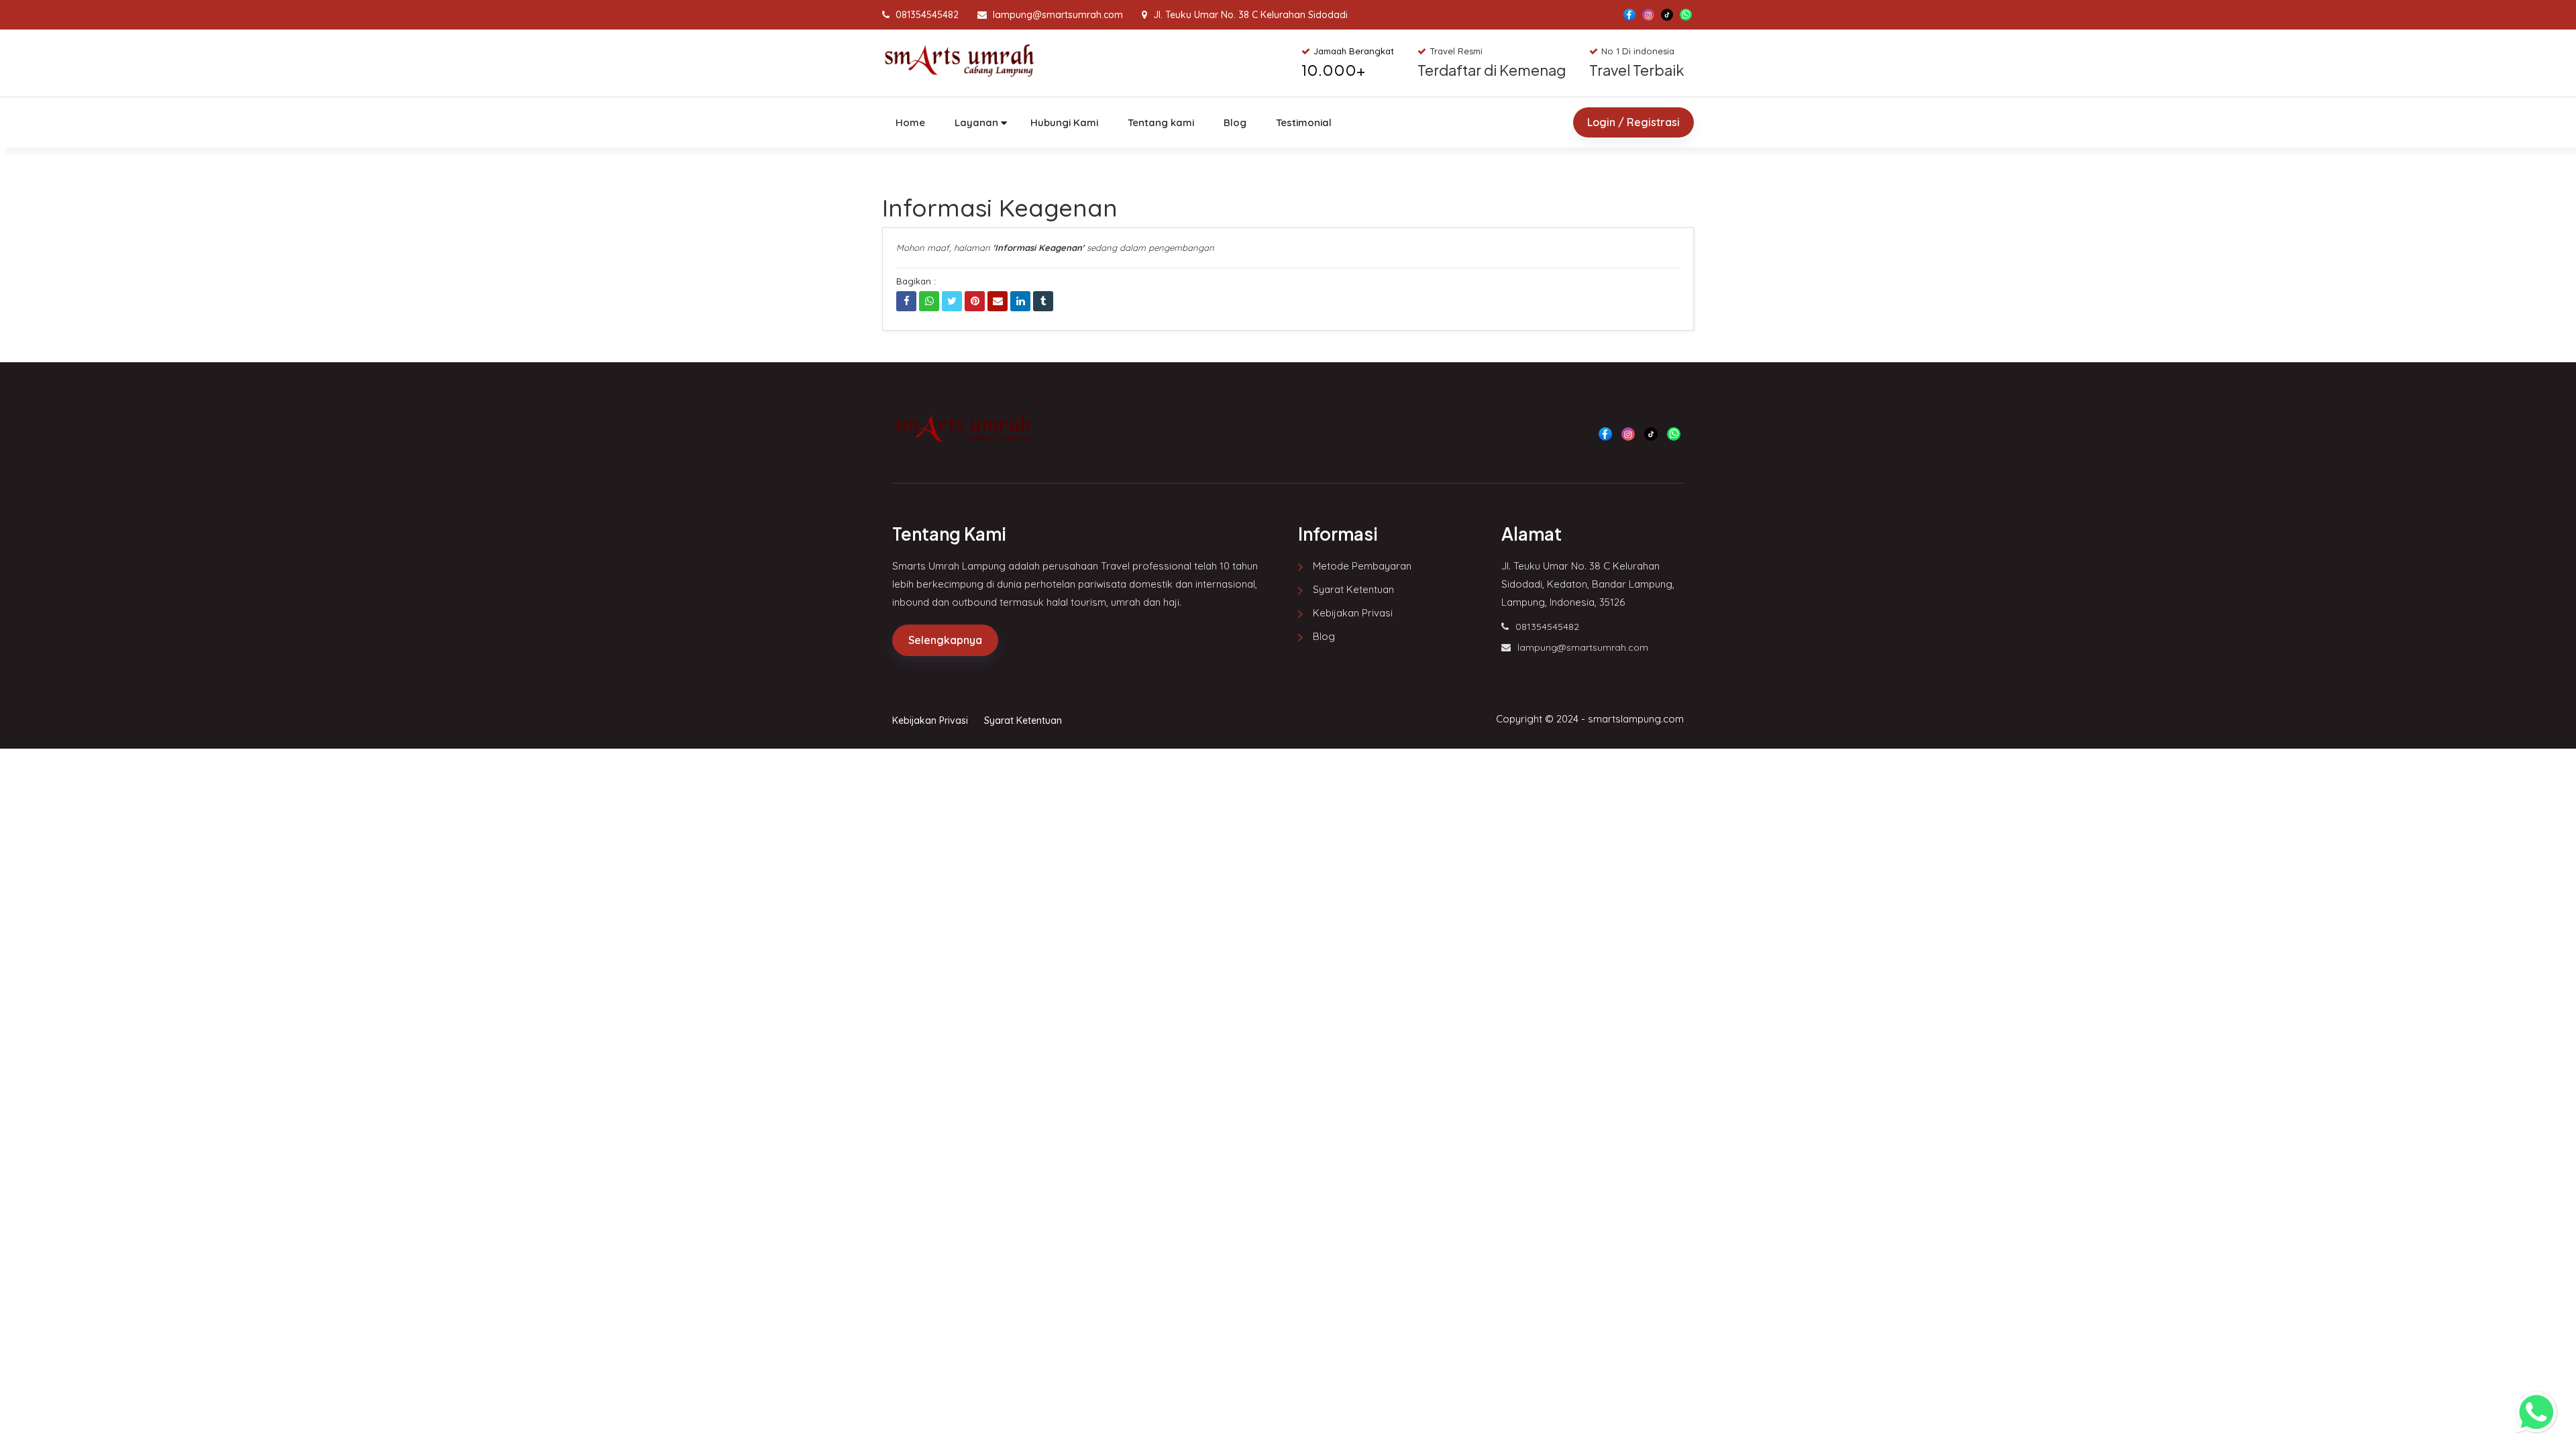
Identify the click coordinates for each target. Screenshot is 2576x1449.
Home (910, 122)
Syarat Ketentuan (1353, 589)
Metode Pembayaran (1362, 566)
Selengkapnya (945, 640)
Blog (1235, 122)
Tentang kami (1161, 122)
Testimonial (1304, 122)
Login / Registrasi (1633, 122)
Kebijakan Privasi (1353, 613)
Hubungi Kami (1064, 122)
